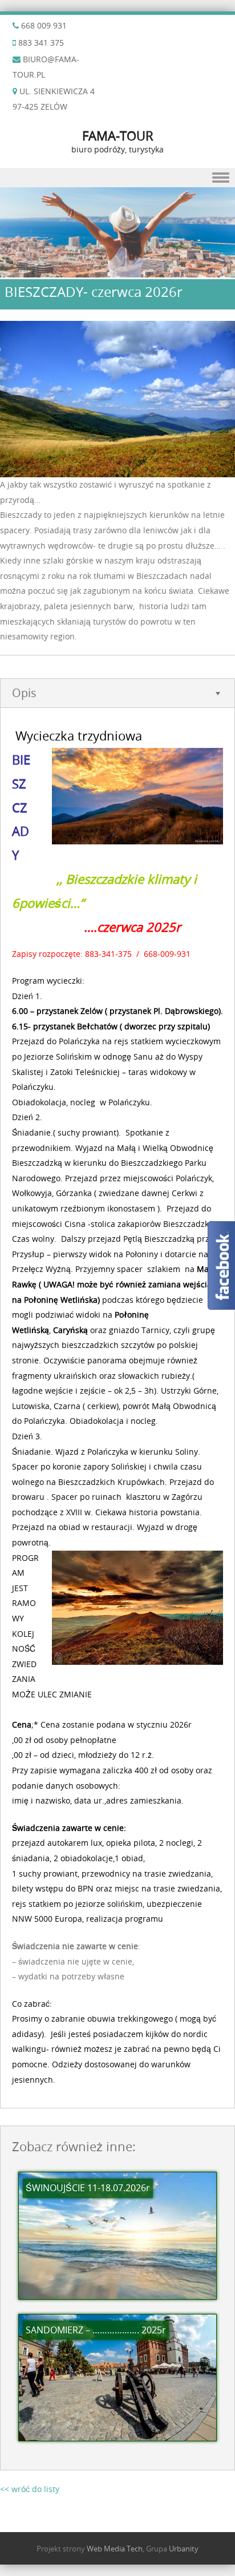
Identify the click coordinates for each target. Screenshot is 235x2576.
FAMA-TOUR (118, 136)
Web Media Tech (115, 2549)
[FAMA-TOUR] (117, 271)
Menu (117, 178)
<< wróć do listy (30, 2489)
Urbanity (184, 2549)
